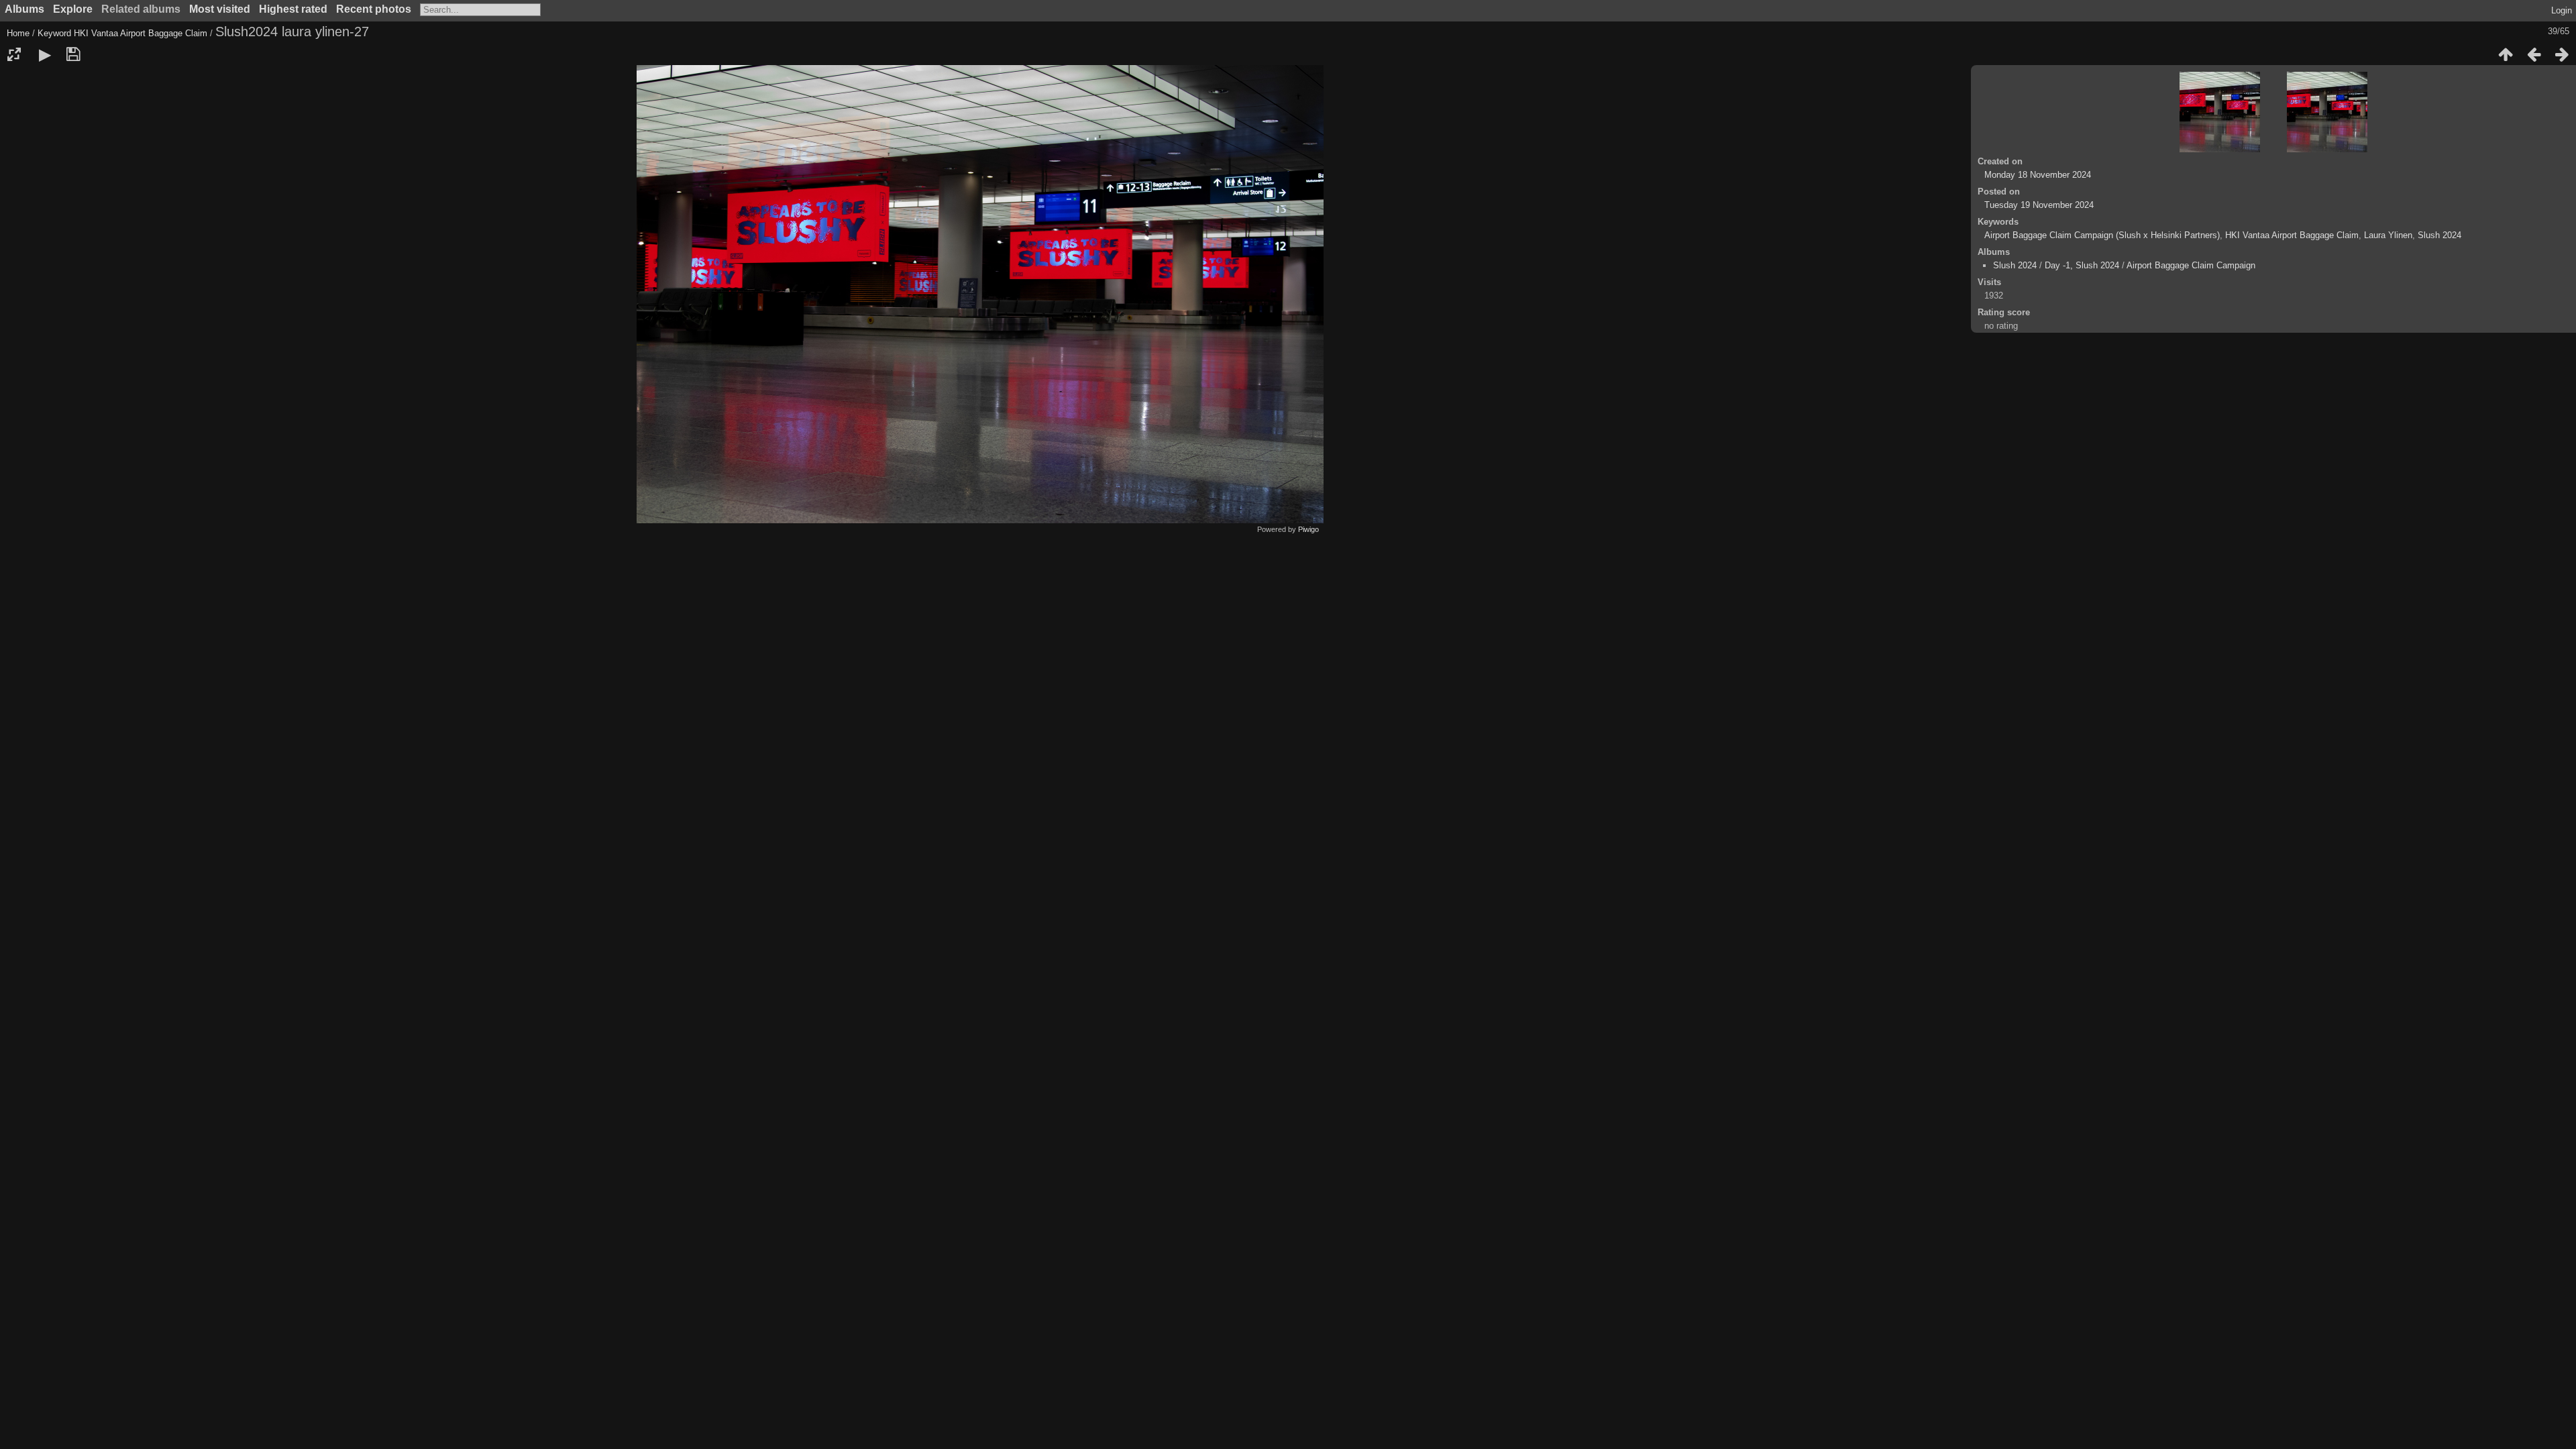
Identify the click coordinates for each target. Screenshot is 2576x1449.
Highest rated (293, 9)
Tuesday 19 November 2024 (2039, 205)
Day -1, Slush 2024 (2082, 265)
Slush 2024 (2439, 235)
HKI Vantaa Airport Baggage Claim (141, 33)
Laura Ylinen (2388, 235)
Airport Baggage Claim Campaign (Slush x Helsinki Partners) (2102, 235)
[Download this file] (73, 54)
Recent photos (374, 9)
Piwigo (1308, 529)
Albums (24, 9)
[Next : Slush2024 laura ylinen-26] (2562, 54)
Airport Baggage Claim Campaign (2191, 265)
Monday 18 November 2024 (2038, 175)
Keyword (54, 33)
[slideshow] (45, 54)
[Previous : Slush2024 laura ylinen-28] (2534, 54)
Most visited (220, 9)
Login (2562, 10)
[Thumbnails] (2506, 54)
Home (18, 33)
